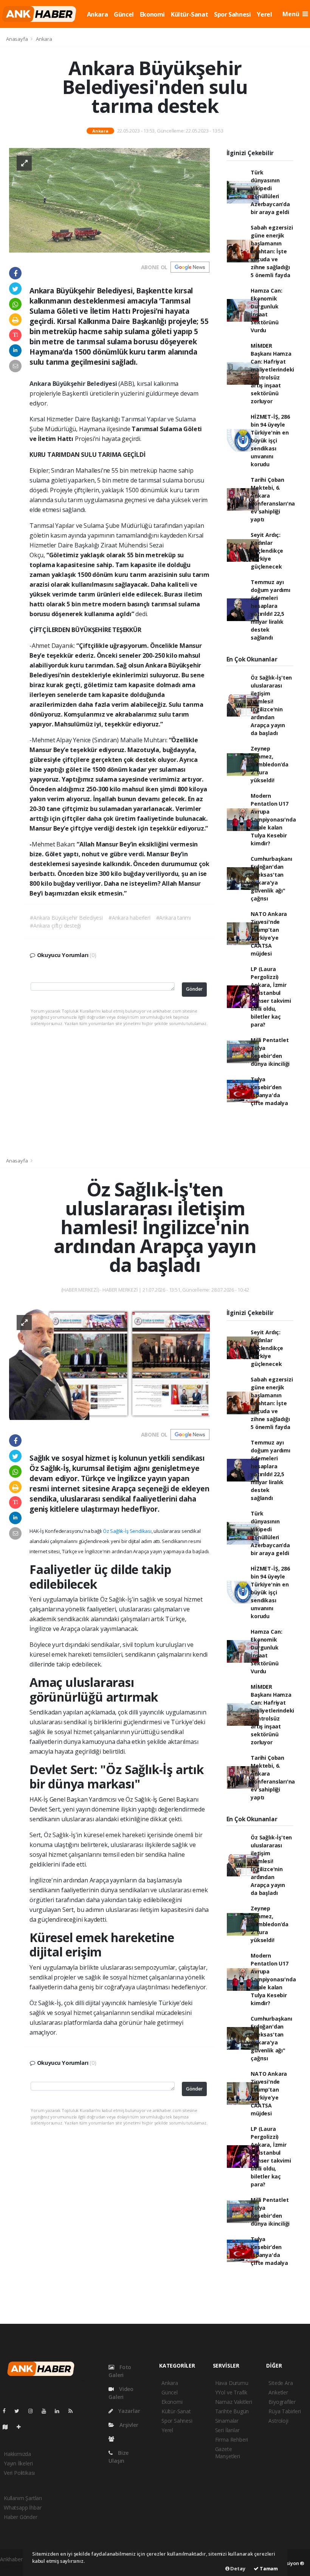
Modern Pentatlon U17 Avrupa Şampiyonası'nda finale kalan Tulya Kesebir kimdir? (273, 819)
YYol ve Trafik (231, 2392)
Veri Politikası (19, 2473)
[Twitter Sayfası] (20, 2411)
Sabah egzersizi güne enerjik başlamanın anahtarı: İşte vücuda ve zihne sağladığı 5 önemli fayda (272, 251)
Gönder (194, 989)
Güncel (124, 14)
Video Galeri (121, 2393)
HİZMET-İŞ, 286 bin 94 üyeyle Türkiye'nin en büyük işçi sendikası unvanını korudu (270, 440)
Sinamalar (227, 2421)
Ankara (98, 14)
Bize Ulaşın (119, 2457)
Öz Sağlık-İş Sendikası (127, 1531)
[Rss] (74, 2411)
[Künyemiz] (113, 2439)
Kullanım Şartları (23, 2498)
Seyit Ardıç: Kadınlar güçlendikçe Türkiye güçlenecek (267, 551)
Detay (237, 2568)
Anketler (278, 2392)
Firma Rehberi (232, 2440)
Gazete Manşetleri (228, 2453)
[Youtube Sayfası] (47, 2411)
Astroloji (278, 2421)
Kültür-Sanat (189, 14)
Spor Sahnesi (232, 14)
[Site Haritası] (8, 2427)
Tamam (268, 2568)
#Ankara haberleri (129, 918)
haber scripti (15, 2567)
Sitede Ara (281, 2383)
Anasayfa (17, 39)
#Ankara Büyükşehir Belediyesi (66, 918)
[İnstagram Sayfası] (34, 2411)
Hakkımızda (17, 2454)
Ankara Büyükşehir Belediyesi (74, 384)
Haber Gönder (21, 2517)
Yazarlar (128, 2411)
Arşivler (128, 2425)
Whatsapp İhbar (22, 2507)
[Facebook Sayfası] (7, 2411)
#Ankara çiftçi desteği (55, 926)
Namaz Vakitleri (234, 2402)
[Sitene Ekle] (22, 2427)
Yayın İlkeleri (18, 2463)
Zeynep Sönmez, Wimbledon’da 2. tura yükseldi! (270, 764)
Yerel (264, 14)
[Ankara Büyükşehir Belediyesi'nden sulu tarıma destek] (109, 200)
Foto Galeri (120, 2371)
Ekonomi (152, 14)
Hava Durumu (232, 2383)
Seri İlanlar (227, 2430)
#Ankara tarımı (174, 918)
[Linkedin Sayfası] (60, 2411)
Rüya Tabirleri (284, 2411)
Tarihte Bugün (232, 2411)
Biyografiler (282, 2402)
